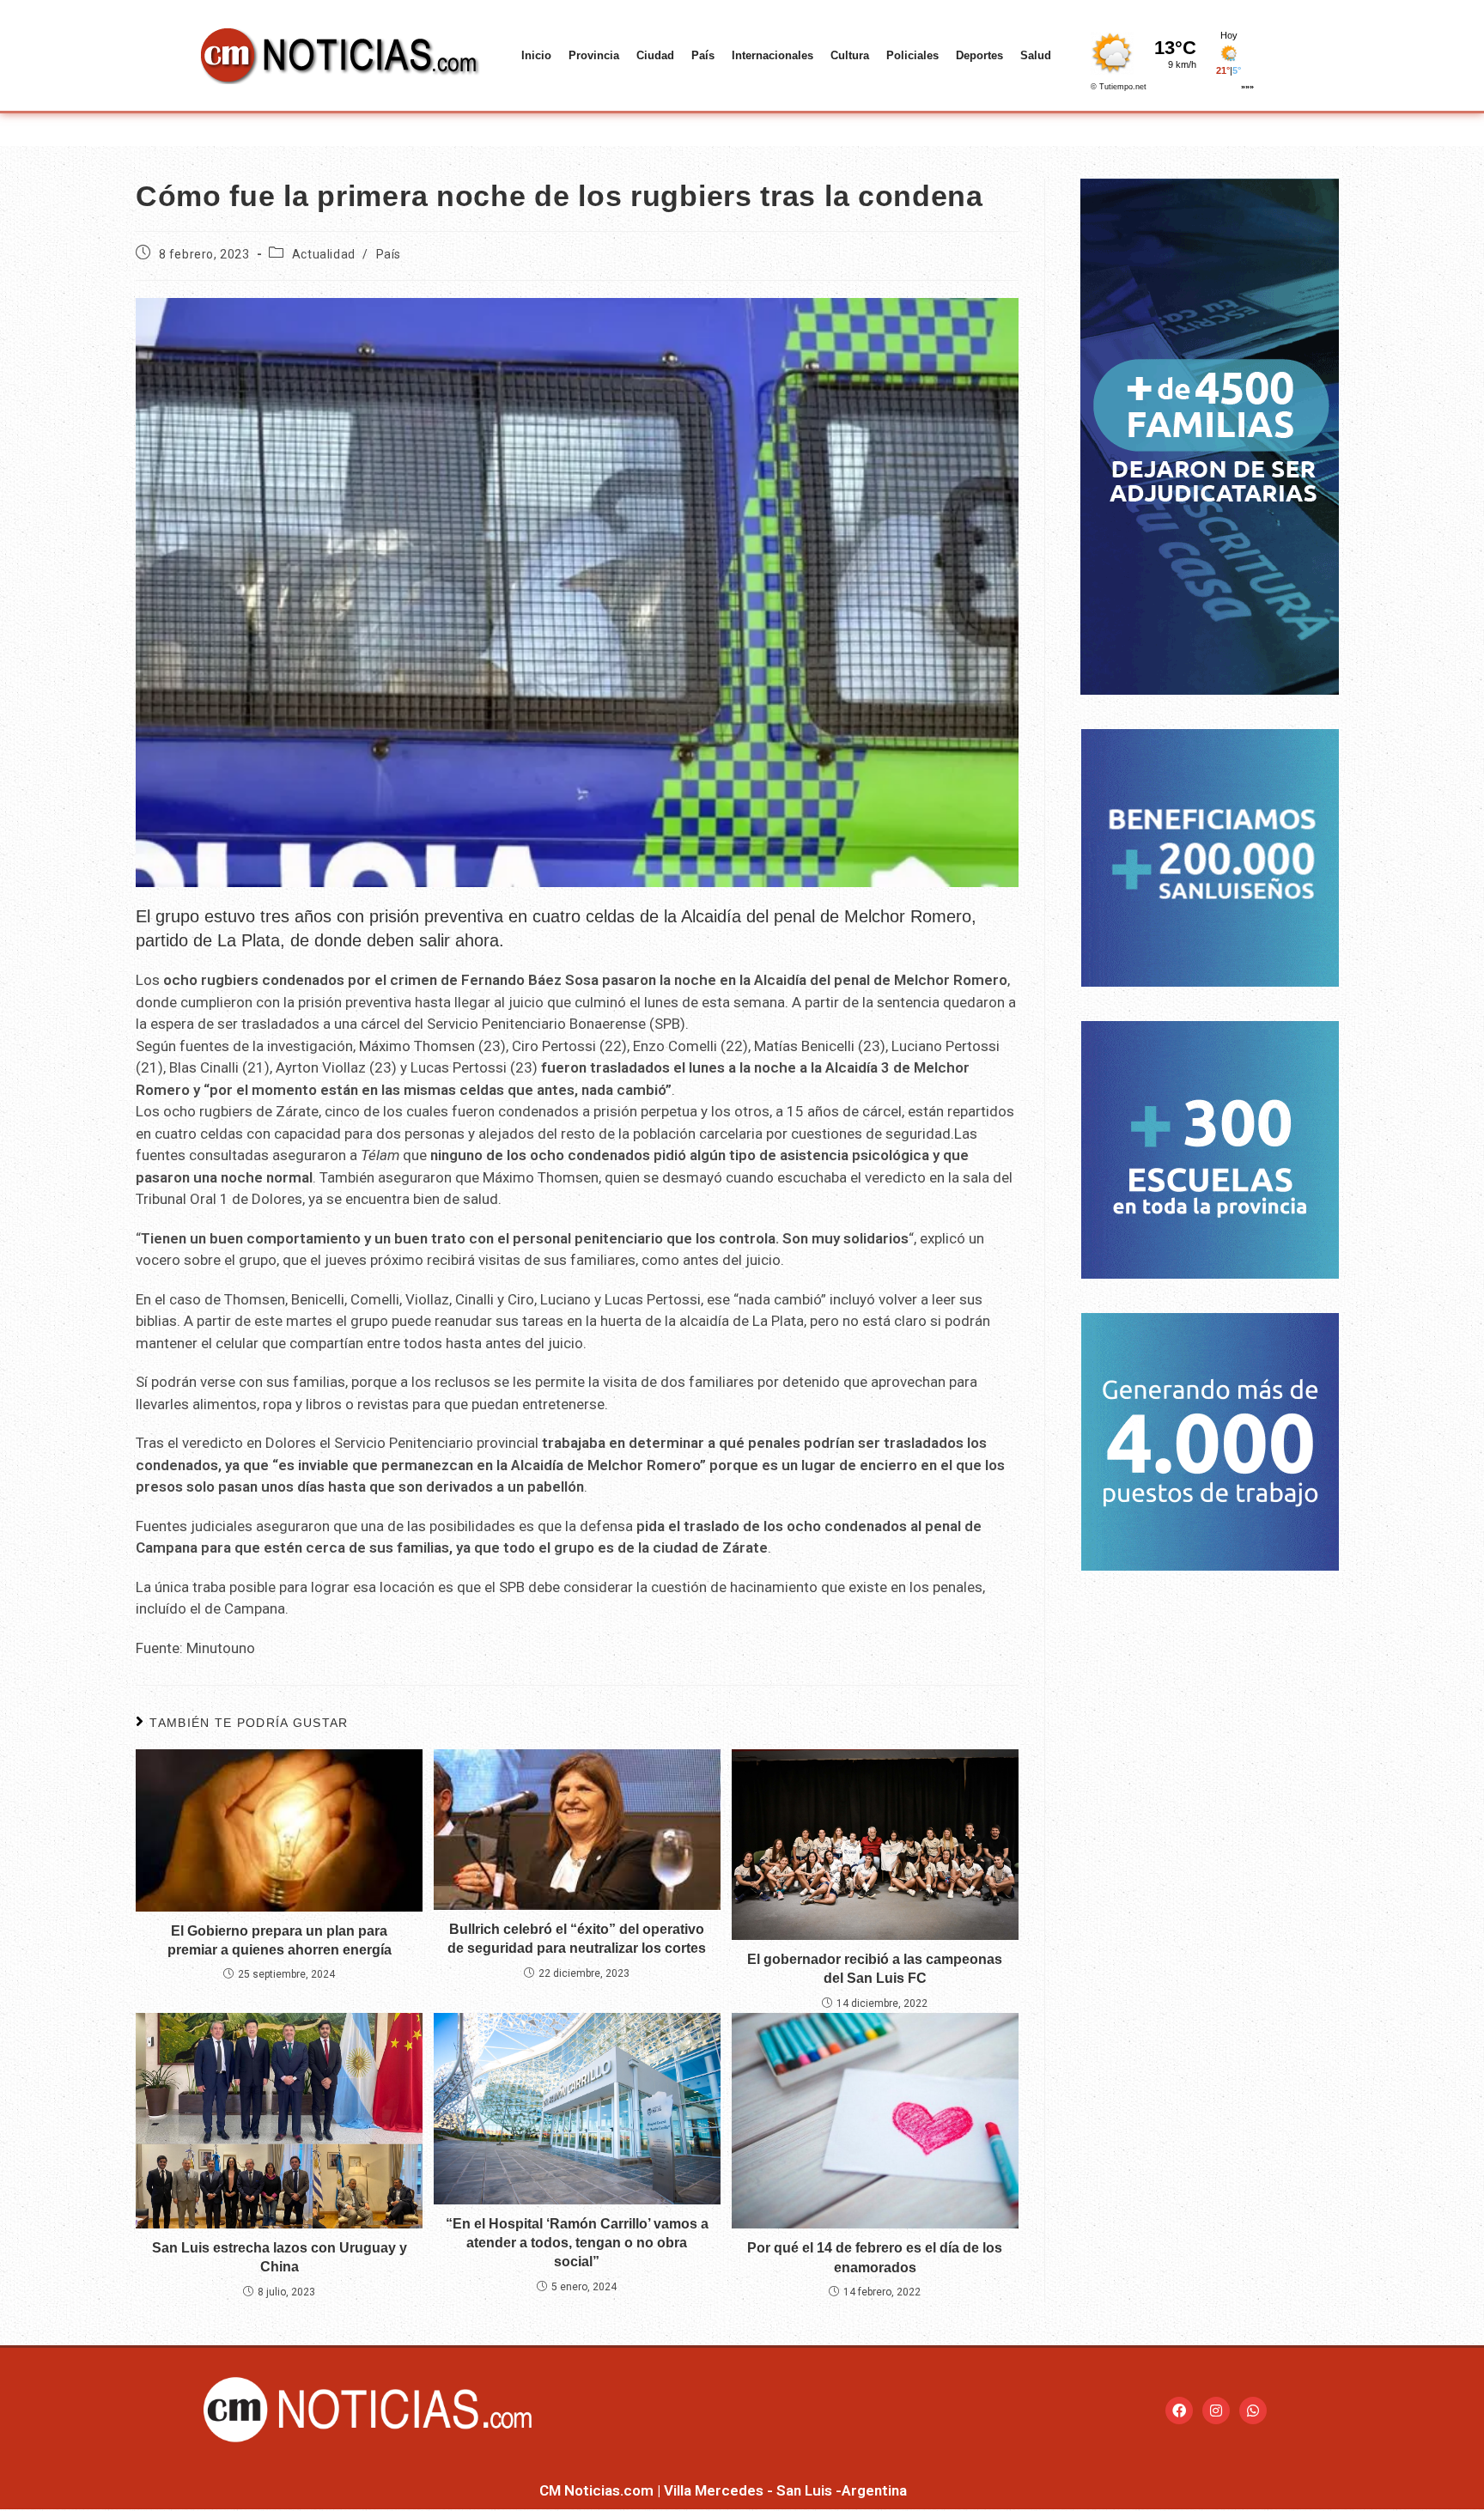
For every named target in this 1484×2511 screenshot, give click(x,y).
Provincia (594, 55)
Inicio (536, 55)
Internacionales (772, 55)
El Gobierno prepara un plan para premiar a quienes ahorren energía (280, 1940)
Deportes (979, 55)
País (703, 55)
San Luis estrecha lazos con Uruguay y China (280, 2257)
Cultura (850, 55)
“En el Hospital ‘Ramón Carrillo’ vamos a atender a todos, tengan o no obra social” (577, 2243)
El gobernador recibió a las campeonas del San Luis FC (875, 1969)
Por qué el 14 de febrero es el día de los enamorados (875, 2257)
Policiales (912, 55)
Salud (1036, 55)
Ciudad (655, 55)
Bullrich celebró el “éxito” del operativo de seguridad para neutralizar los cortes (577, 1939)
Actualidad (324, 254)
